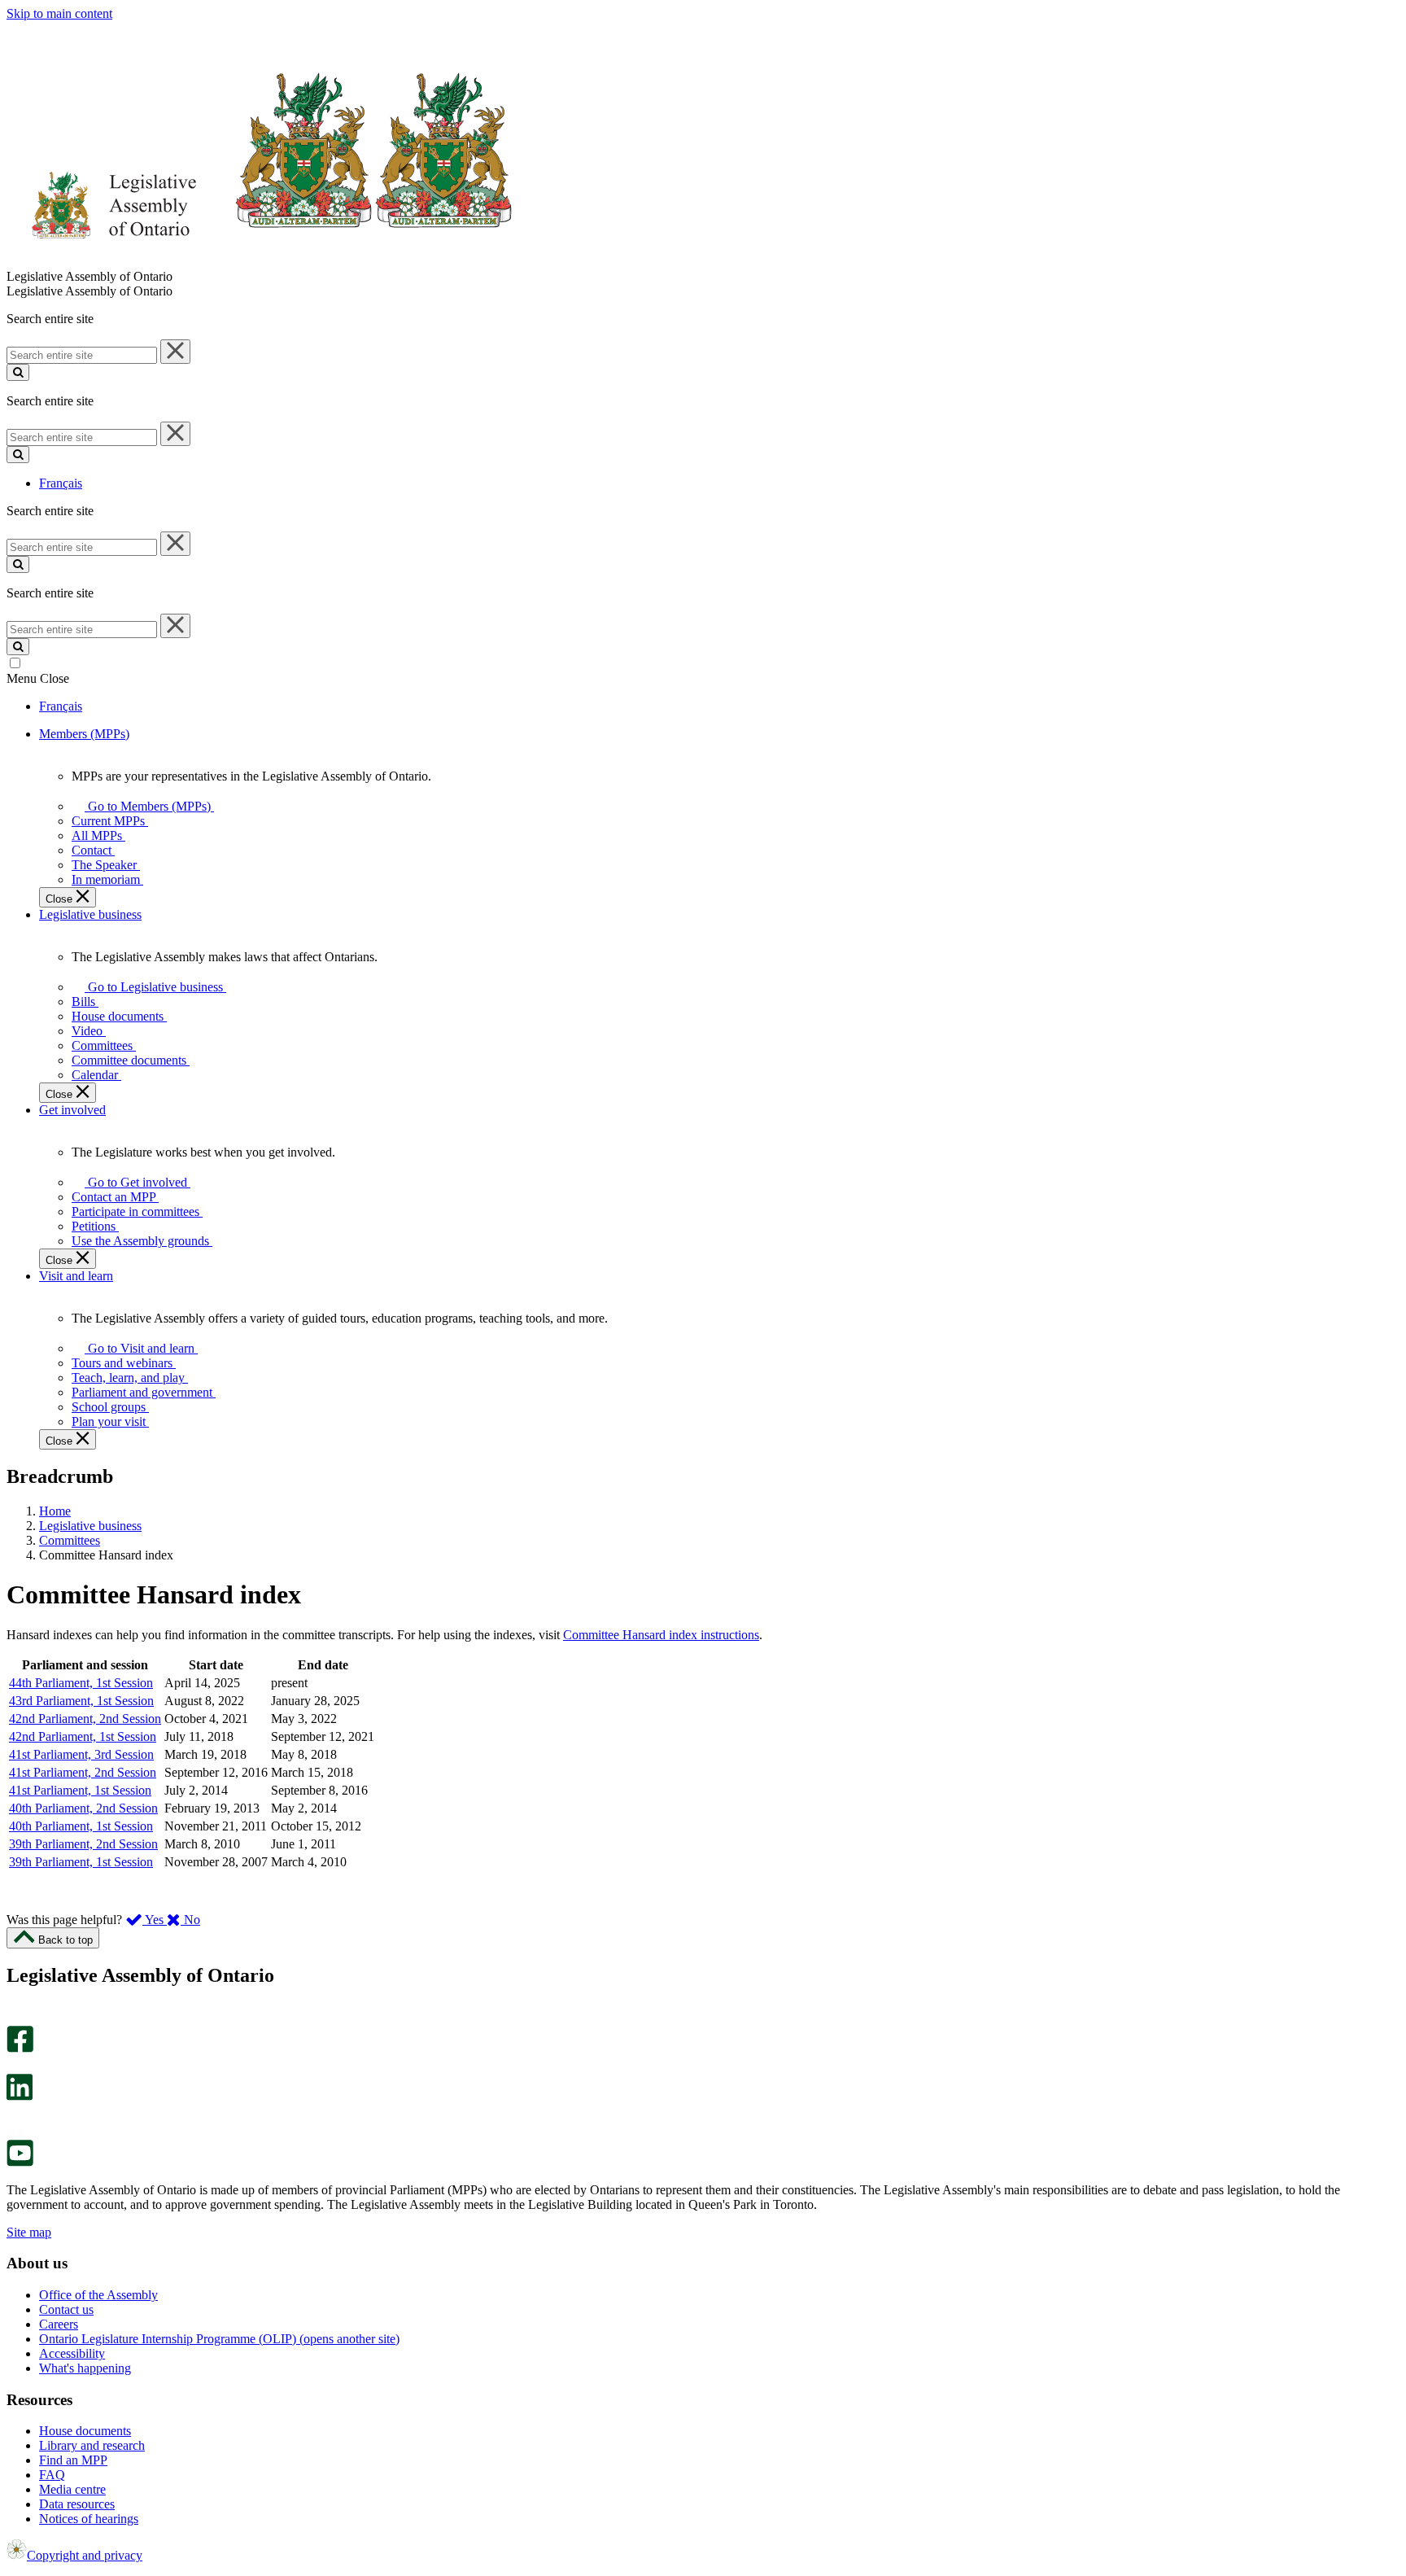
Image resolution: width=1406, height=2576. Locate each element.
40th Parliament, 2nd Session (83, 1808)
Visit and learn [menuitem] (76, 1276)
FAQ (52, 2475)
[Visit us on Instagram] (16, 2018)
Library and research (92, 2445)
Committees (70, 1540)
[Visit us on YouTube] (20, 2162)
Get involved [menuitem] (72, 1110)
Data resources (77, 2504)
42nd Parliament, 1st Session (83, 1736)
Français (61, 483)
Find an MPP (73, 2460)
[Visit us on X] (15, 2066)
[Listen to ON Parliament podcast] (14, 2117)
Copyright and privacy (85, 2555)
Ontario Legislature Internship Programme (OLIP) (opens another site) (219, 2339)
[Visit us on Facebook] (20, 2048)
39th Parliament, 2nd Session (83, 1844)
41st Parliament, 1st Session (80, 1790)
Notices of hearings (89, 2519)
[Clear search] (175, 352)
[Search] (18, 372)
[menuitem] (146, 806)
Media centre (72, 2489)
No (190, 1920)
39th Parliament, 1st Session (81, 1862)
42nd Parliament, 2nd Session (85, 1719)
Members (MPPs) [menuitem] (84, 734)
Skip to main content (59, 13)
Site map (29, 2232)
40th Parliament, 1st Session (81, 1826)
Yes (155, 1920)
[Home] (260, 262)
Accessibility (72, 2353)
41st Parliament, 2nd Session (83, 1772)
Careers (59, 2324)
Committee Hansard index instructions (661, 1635)
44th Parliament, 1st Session (81, 1683)
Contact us (66, 2309)
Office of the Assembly (98, 2295)
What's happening (85, 2368)
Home (55, 1511)
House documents (85, 2431)
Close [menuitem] (61, 899)
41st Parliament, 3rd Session (81, 1754)
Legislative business (90, 1526)
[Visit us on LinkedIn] (20, 2096)
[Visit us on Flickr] (16, 2132)
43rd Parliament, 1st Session (81, 1701)
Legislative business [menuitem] (90, 914)
